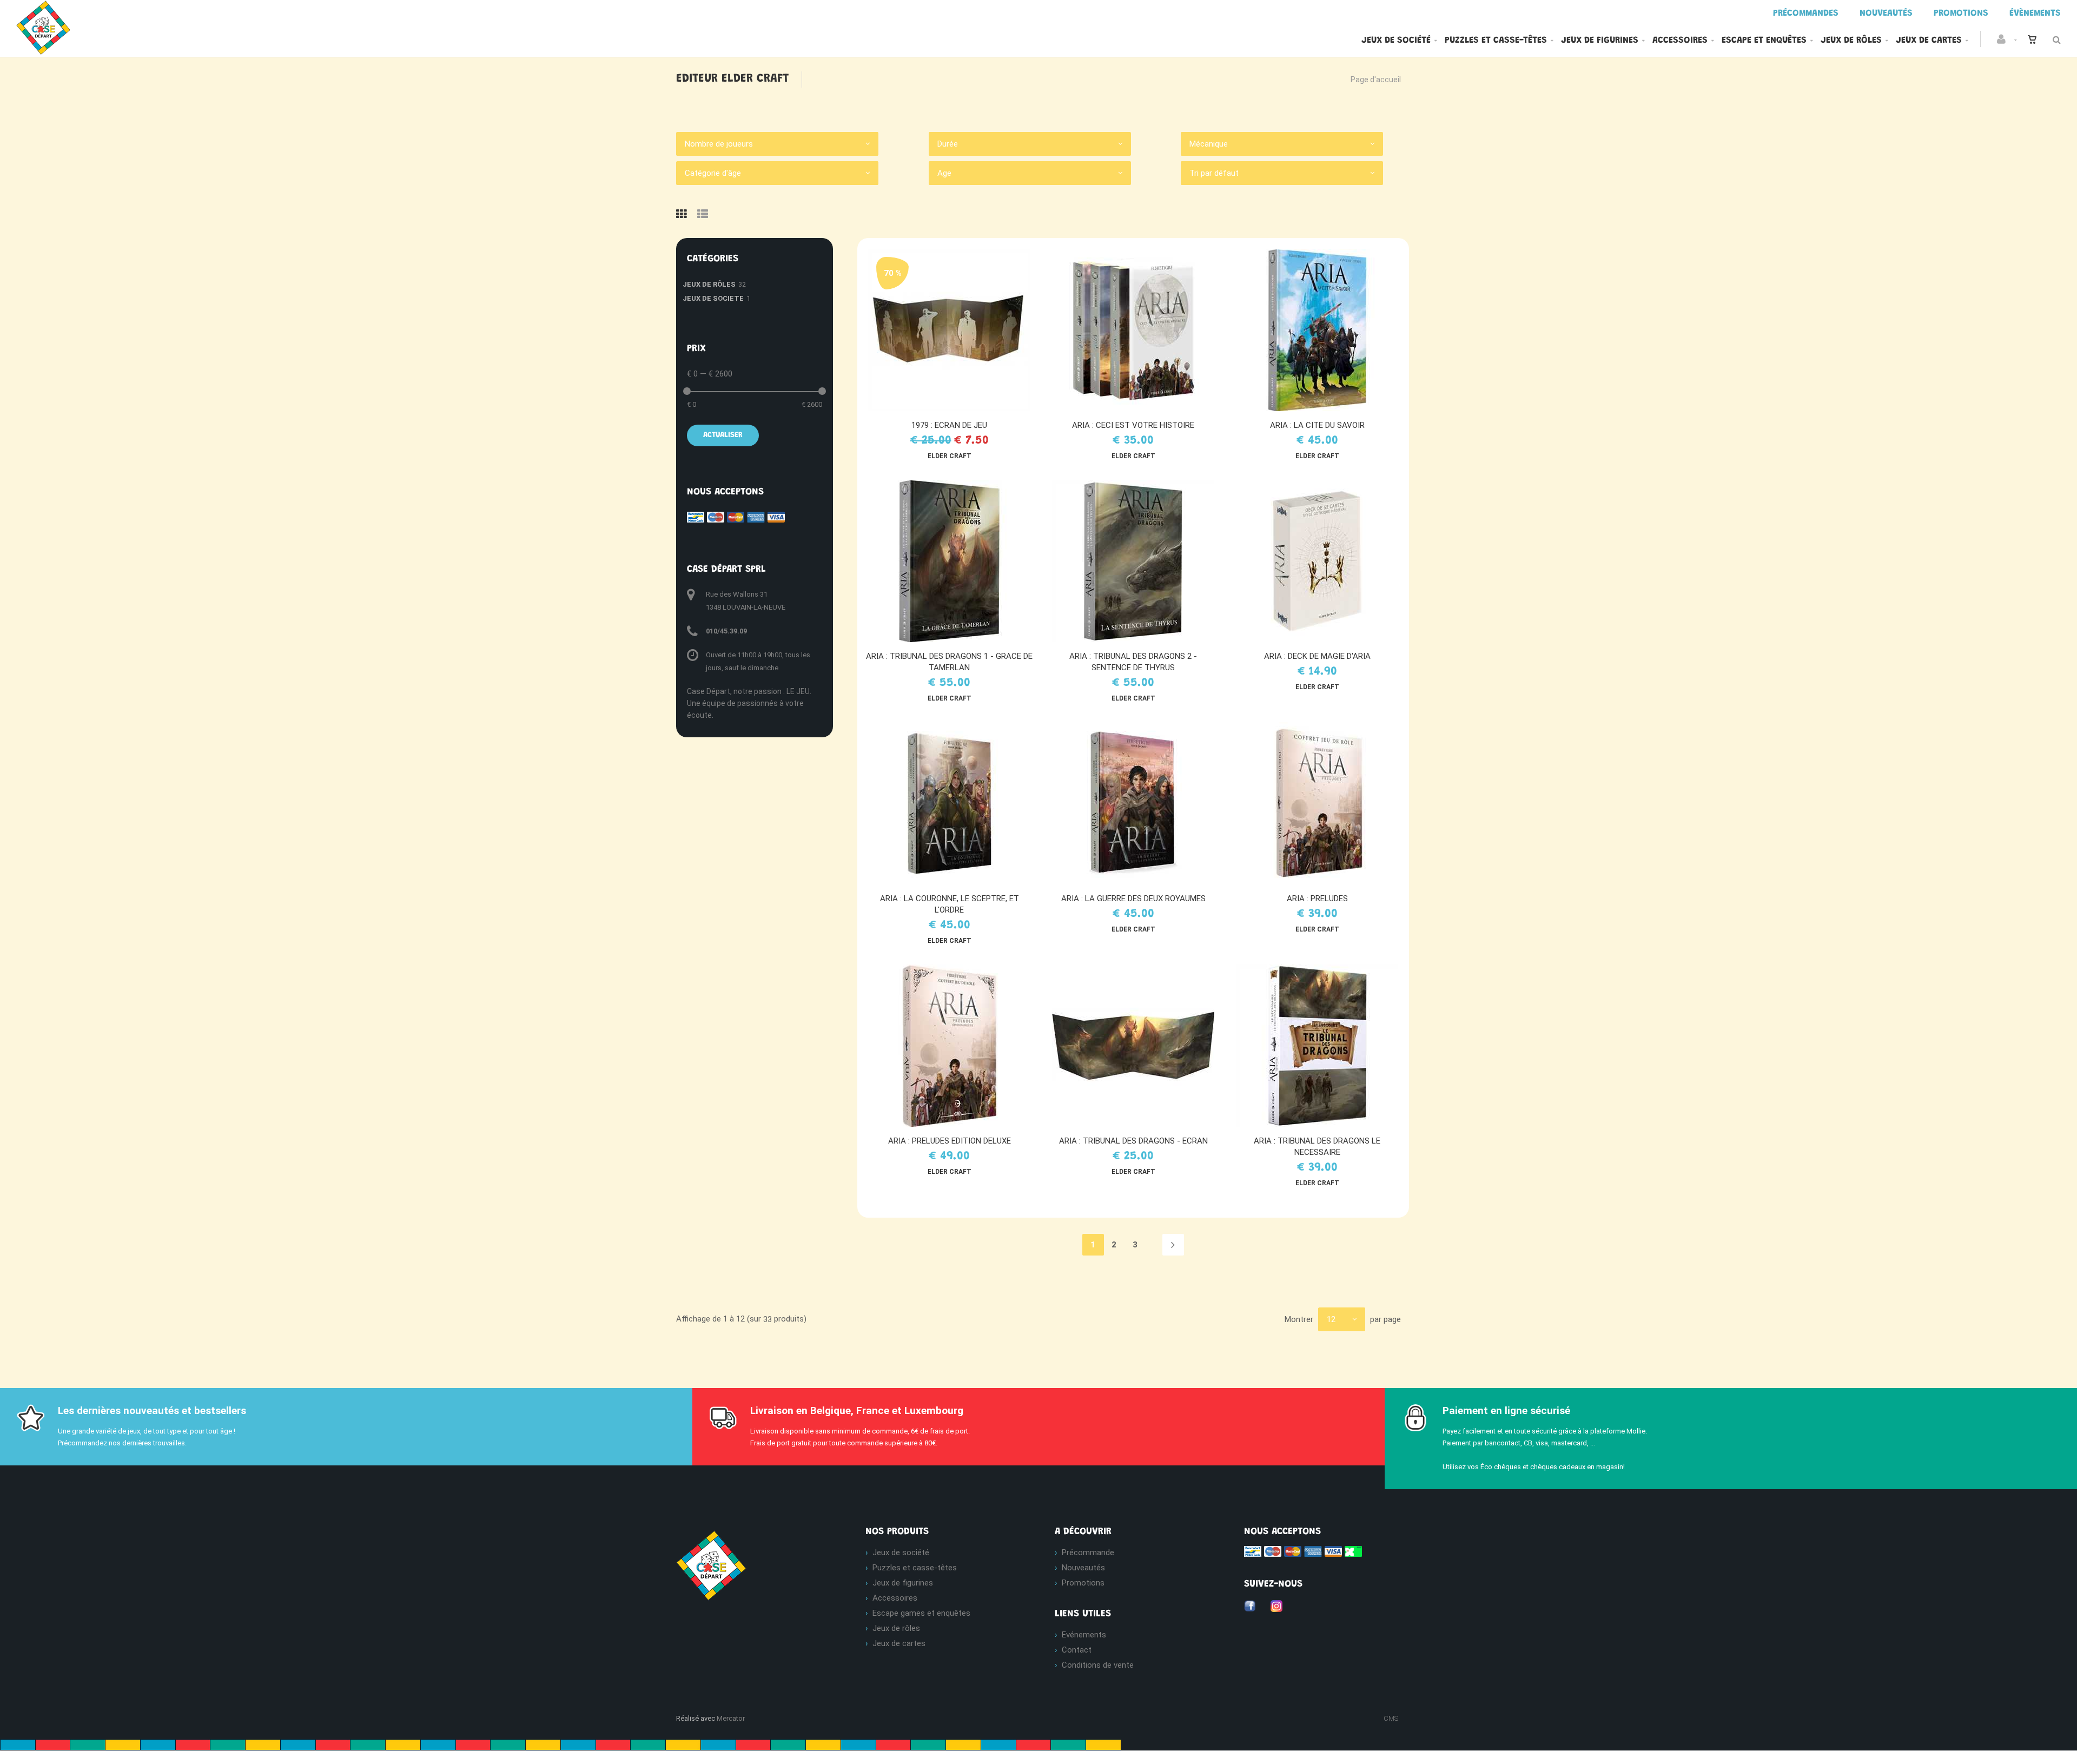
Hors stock (1322, 561)
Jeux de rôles (1851, 41)
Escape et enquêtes (1764, 41)
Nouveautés (1083, 1568)
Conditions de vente (1098, 1665)
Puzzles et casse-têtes (1496, 41)
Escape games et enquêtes (921, 1613)
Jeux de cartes (1929, 41)
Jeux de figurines (1600, 41)
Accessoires (1680, 41)
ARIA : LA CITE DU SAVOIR (1317, 425)
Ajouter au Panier (954, 330)
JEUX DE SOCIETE (713, 298)
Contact (1077, 1650)
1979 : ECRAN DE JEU (949, 425)
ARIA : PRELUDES (1317, 898)
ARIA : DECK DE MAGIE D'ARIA (1317, 656)
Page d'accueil (1376, 80)
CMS (1391, 1718)
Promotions (1083, 1583)
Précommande (1088, 1552)
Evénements (1084, 1635)
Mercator (731, 1718)
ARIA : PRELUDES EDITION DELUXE (950, 1141)
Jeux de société (1396, 41)
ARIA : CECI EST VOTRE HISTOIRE (1133, 425)
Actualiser (723, 435)
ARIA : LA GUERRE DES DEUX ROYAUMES (1133, 898)
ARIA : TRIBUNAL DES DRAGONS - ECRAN (1133, 1141)
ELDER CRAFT (950, 456)
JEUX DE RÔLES (709, 284)
